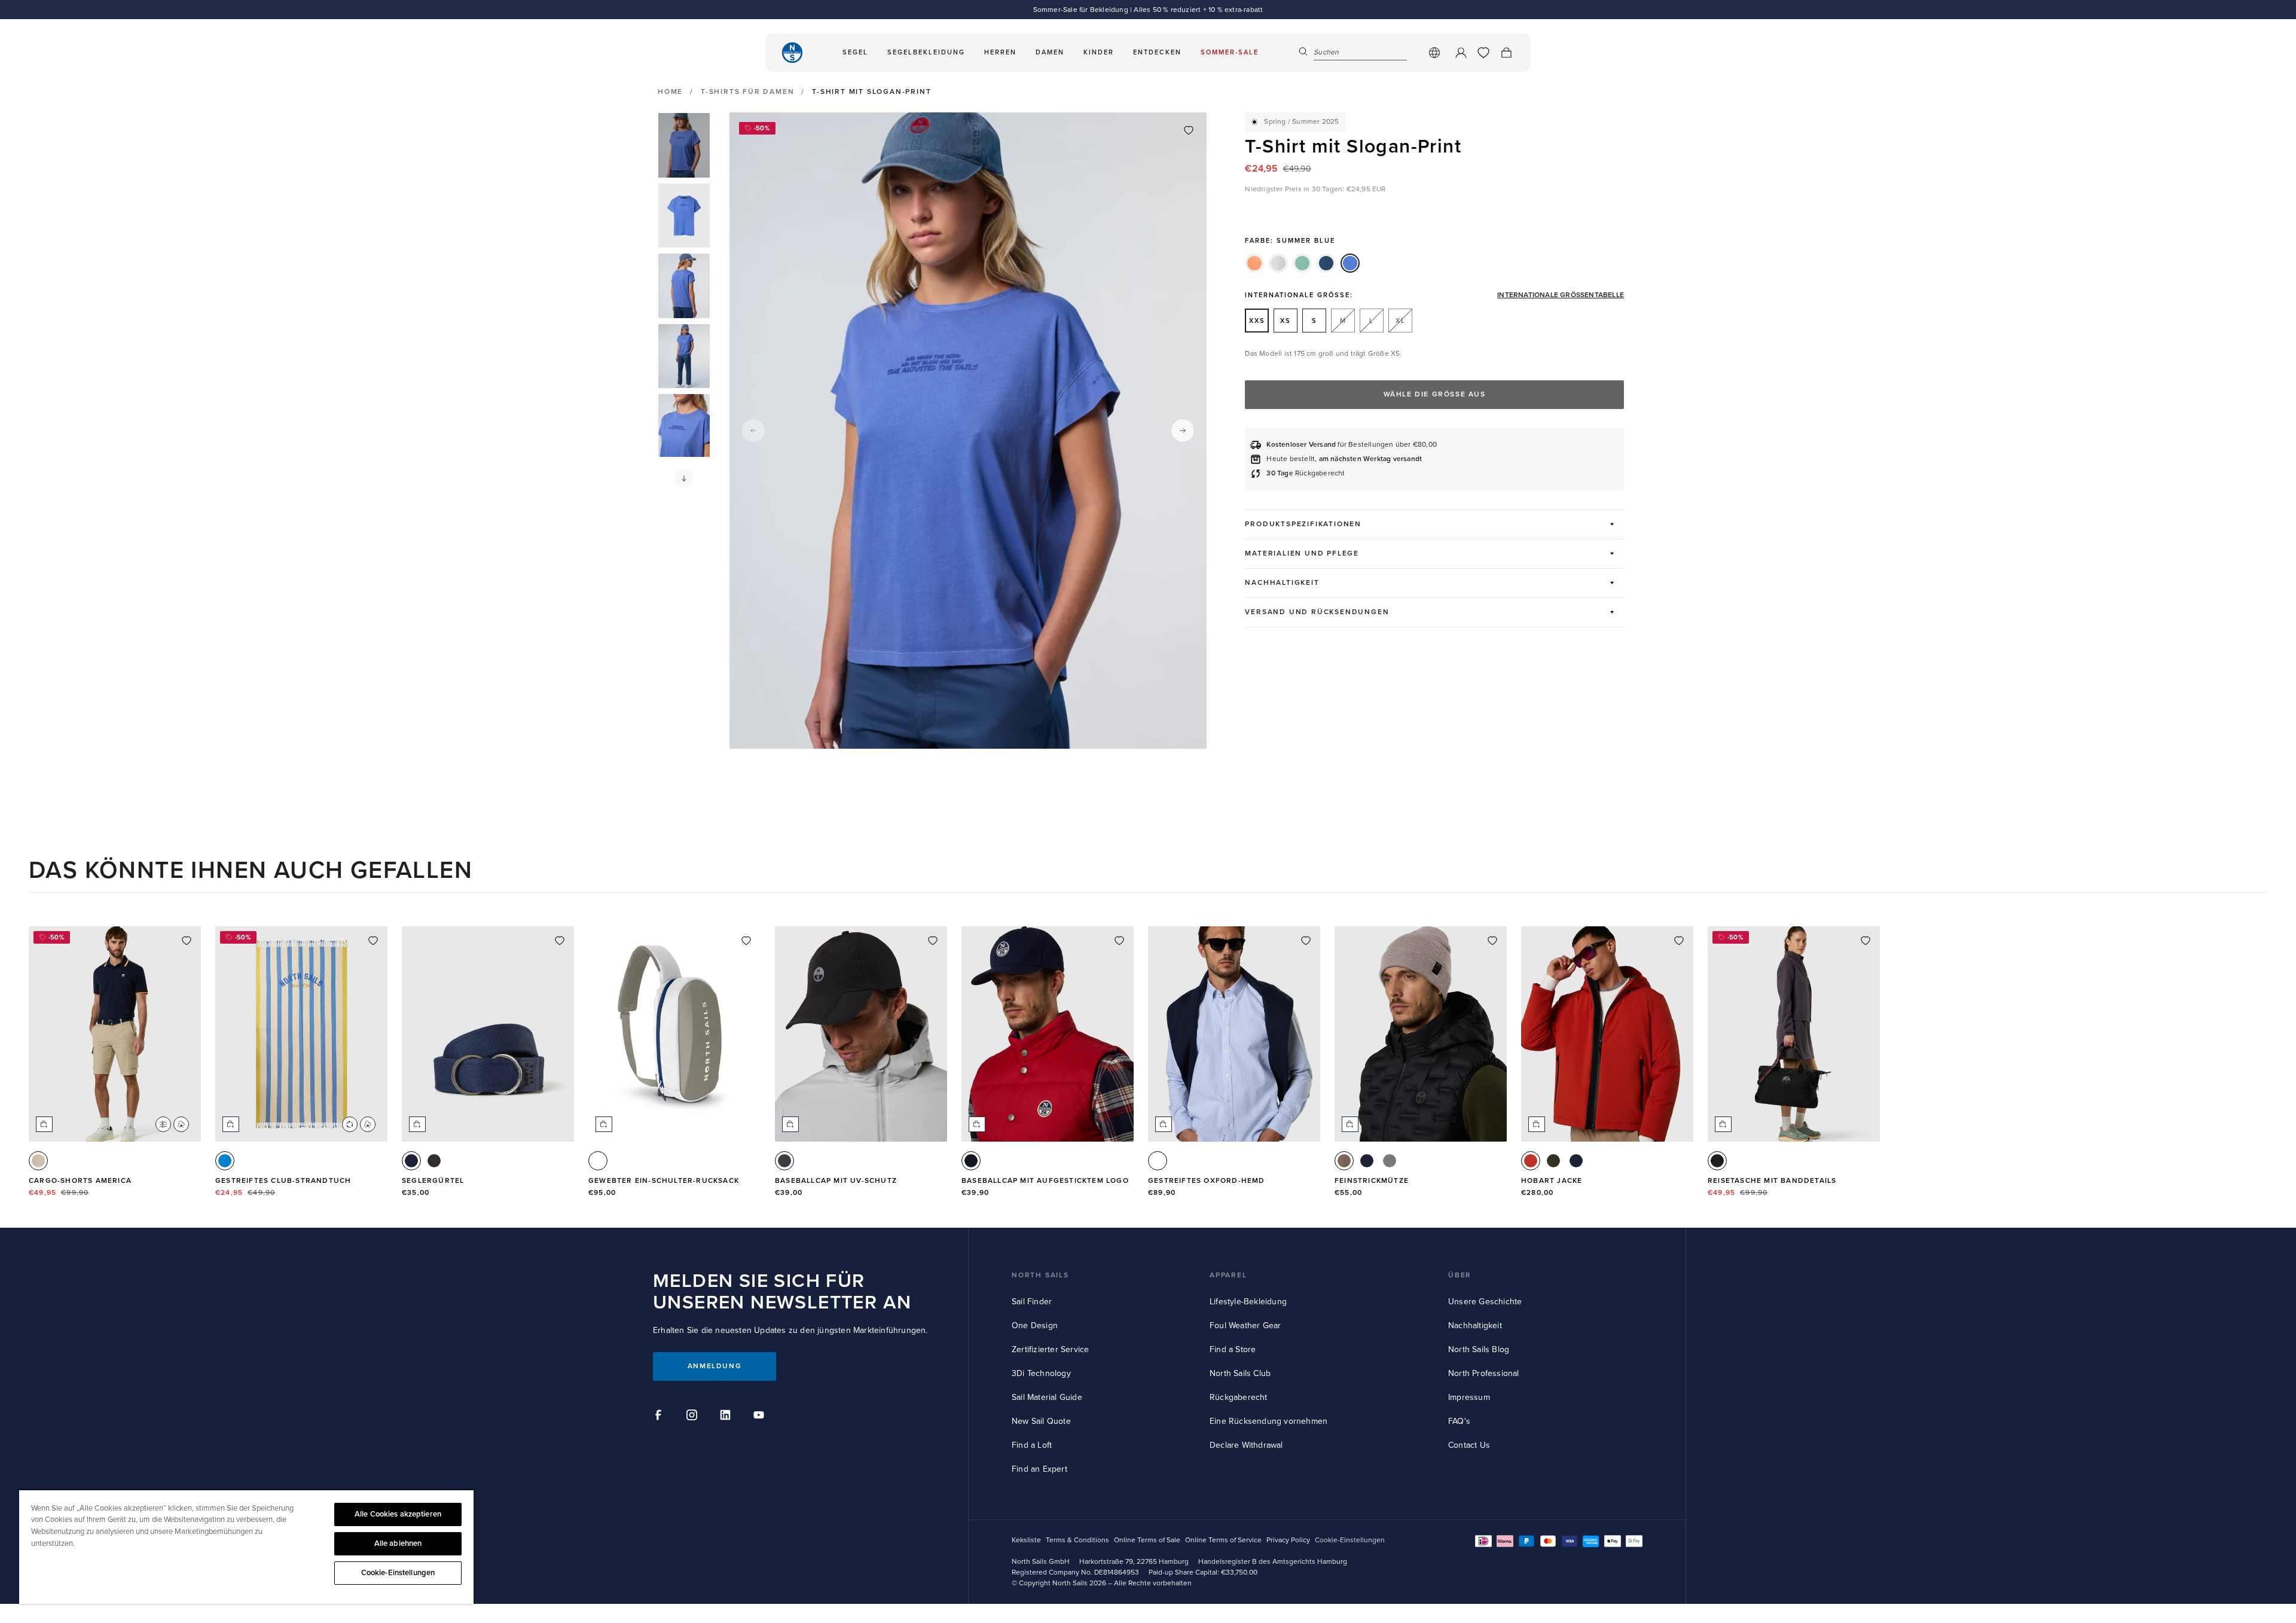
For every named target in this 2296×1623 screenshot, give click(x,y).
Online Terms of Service (1223, 1540)
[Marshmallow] (1278, 263)
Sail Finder (1032, 1302)
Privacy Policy (1288, 1540)
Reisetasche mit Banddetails (1772, 1181)
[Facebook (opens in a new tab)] (660, 1417)
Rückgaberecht (1239, 1397)
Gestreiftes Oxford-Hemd (1207, 1181)
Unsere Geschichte (1485, 1302)
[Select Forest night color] (1553, 1161)
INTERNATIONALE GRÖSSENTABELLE (1561, 295)
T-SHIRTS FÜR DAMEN (747, 92)
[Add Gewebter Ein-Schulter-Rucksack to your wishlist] (746, 941)
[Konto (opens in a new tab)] (1461, 53)
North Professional (1484, 1373)
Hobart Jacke (1552, 1181)
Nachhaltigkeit (1475, 1325)
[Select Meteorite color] (1717, 1161)
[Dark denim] (1326, 263)
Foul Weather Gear (1245, 1325)
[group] (684, 145)
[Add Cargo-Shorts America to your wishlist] (187, 941)
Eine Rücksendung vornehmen (1268, 1421)
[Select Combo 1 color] (598, 1161)
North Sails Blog (1479, 1349)
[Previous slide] (753, 431)
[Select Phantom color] (784, 1161)
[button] (684, 478)
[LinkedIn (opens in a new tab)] (727, 1417)
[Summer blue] (1350, 263)
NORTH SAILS (1040, 1275)
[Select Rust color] (1531, 1161)
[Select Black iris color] (971, 1161)
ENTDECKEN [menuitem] (1157, 52)
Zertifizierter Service (1050, 1349)
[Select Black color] (434, 1161)
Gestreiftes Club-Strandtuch (283, 1181)
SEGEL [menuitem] (855, 52)
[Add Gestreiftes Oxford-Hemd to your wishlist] (1306, 941)
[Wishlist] (1483, 53)
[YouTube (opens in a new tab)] (761, 1417)
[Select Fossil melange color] (1344, 1161)
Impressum (1469, 1397)
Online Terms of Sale (1147, 1540)
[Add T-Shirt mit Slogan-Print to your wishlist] (1189, 130)
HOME (670, 92)
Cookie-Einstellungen (398, 1573)
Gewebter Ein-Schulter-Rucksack (664, 1181)
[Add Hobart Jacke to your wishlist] (1679, 941)
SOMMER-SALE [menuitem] (1230, 52)
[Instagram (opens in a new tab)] (694, 1417)
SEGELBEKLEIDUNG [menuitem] (926, 52)
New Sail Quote (1041, 1421)
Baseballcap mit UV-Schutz (836, 1181)
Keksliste (1026, 1540)
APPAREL (1228, 1275)
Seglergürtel (433, 1181)
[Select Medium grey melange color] (1390, 1161)
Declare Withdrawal (1246, 1445)
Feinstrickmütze (1372, 1181)
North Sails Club (1240, 1373)
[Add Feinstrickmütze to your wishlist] (1492, 941)
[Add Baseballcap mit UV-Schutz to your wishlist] (933, 941)
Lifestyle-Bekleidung (1248, 1302)
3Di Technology (1041, 1373)
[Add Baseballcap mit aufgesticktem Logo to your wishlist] (1119, 941)
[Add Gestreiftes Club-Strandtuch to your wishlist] (373, 941)
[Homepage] (792, 53)
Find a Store (1233, 1349)
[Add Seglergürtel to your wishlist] (560, 941)
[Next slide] (1183, 431)
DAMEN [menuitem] (1050, 52)
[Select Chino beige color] (38, 1161)
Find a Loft (1032, 1445)
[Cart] (1506, 53)
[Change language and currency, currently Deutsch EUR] (1434, 53)
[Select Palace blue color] (225, 1161)
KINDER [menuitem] (1099, 52)
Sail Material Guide (1047, 1397)
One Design (1035, 1325)
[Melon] (1254, 263)
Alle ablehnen (398, 1543)
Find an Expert (1039, 1469)
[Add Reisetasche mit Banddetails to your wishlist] (1865, 941)
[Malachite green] (1302, 263)
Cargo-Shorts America (80, 1181)
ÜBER (1460, 1275)
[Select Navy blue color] (411, 1161)
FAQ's (1459, 1421)
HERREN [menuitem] (1000, 52)
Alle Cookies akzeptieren (398, 1514)
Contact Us (1469, 1445)
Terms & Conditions (1077, 1540)
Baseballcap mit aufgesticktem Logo (1045, 1181)
